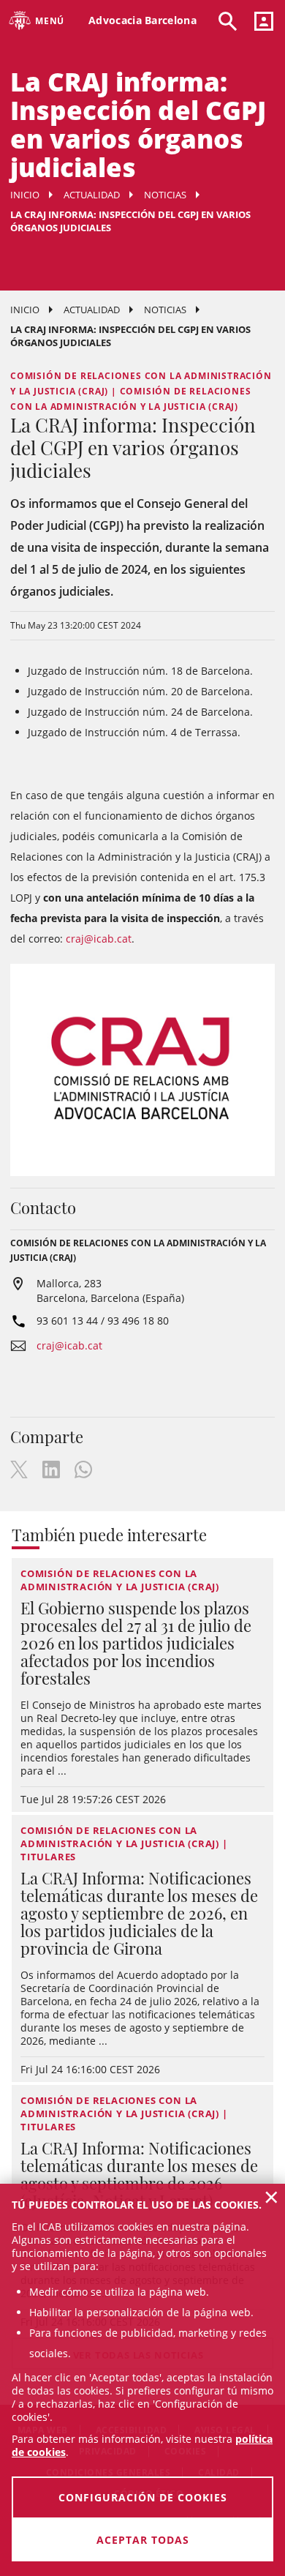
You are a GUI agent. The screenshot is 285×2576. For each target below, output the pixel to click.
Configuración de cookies (143, 2497)
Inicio (25, 195)
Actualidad (92, 195)
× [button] (271, 2197)
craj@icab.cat (99, 939)
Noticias (165, 195)
